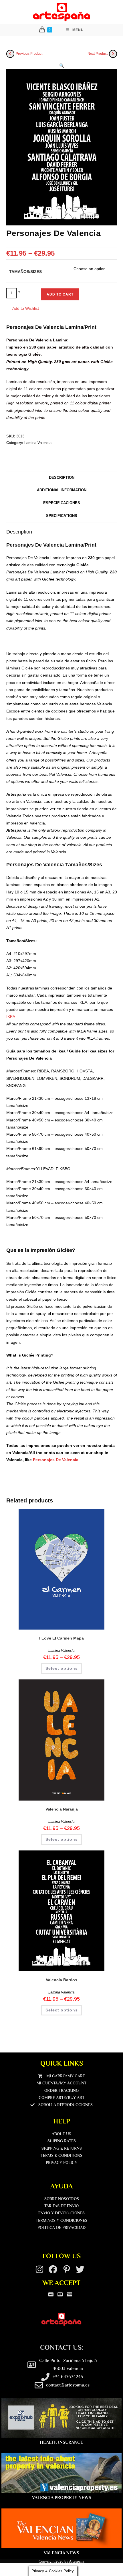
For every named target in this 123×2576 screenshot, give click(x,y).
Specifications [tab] (62, 516)
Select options (62, 1668)
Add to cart (60, 294)
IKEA (11, 1017)
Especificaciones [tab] (62, 503)
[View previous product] (10, 54)
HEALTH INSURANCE (61, 2442)
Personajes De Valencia (56, 1460)
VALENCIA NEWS (61, 2553)
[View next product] (113, 54)
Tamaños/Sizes (25, 272)
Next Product (98, 54)
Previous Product (29, 54)
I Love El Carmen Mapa (61, 1638)
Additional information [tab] (62, 490)
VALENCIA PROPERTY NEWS (62, 2498)
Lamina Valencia (38, 443)
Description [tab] (62, 478)
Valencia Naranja (62, 1809)
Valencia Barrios (61, 1980)
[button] (62, 66)
